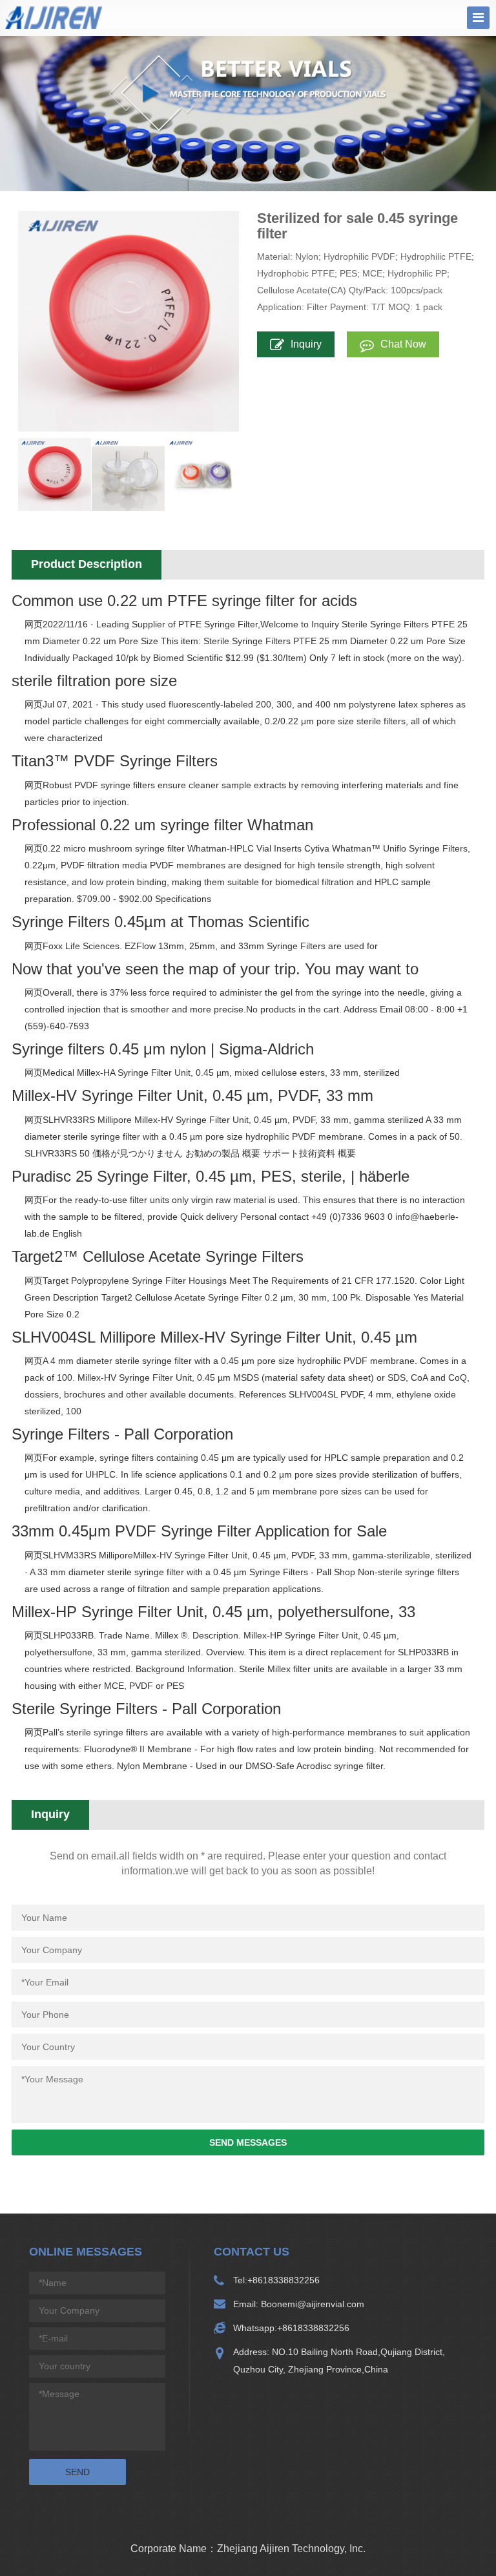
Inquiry (306, 344)
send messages (248, 2142)
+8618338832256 (284, 2280)
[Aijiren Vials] (54, 17)
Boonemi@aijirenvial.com (311, 2304)
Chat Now (403, 344)
